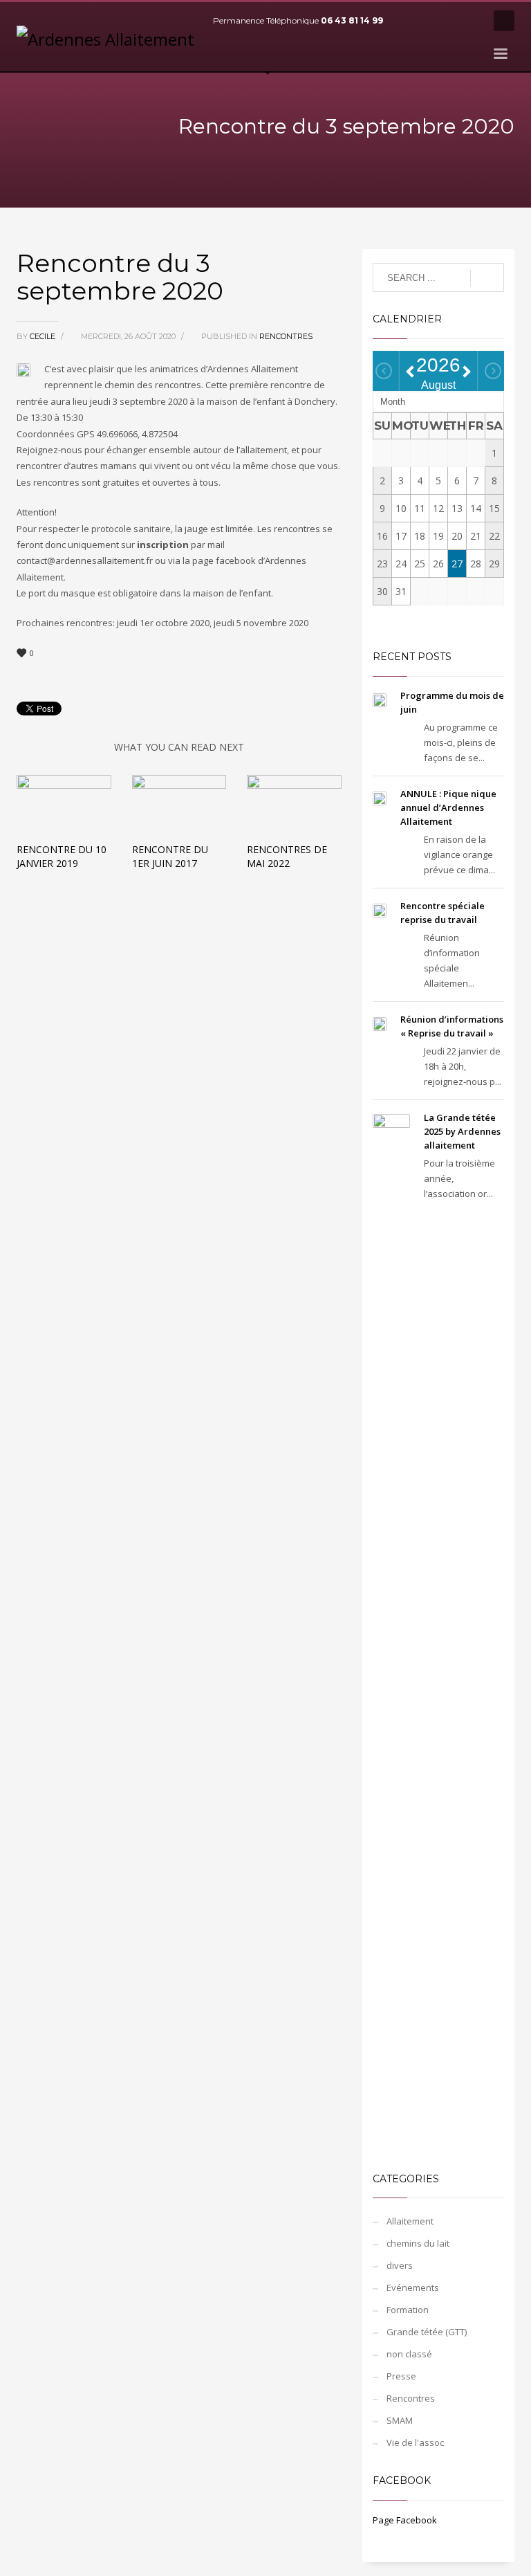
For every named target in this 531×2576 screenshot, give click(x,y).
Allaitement (410, 2221)
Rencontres (286, 336)
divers (400, 2265)
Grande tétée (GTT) (427, 2332)
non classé (409, 2354)
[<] (384, 371)
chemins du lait (418, 2243)
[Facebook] (407, 21)
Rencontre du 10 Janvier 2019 (62, 856)
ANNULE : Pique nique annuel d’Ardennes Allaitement (448, 807)
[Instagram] (469, 21)
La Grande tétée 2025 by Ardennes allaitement (462, 1131)
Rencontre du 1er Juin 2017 (170, 856)
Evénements (413, 2287)
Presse (401, 2376)
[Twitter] (428, 21)
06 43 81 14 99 (352, 20)
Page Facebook (405, 2520)
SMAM (400, 2420)
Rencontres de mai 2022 (287, 856)
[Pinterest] (449, 21)
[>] (493, 371)
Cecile (44, 336)
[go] (487, 278)
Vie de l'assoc (415, 2442)
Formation (408, 2310)
